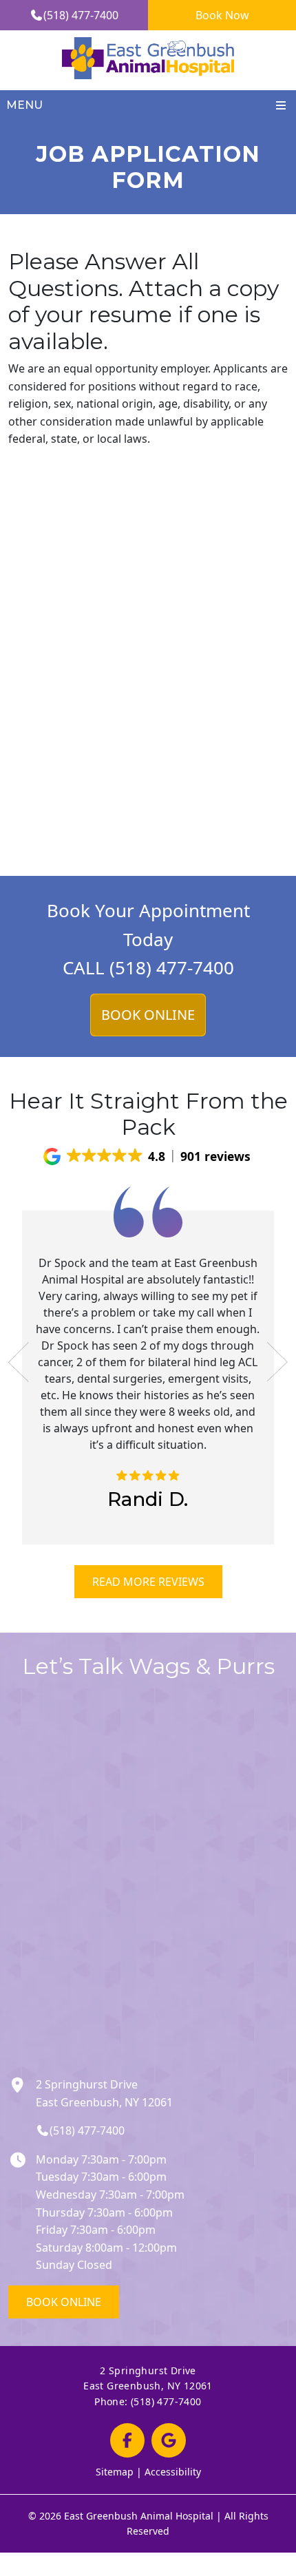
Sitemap (115, 2472)
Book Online (64, 2302)
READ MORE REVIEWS (148, 1582)
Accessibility (173, 2472)
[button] (148, 1156)
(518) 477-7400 (81, 15)
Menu (24, 105)
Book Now (222, 15)
